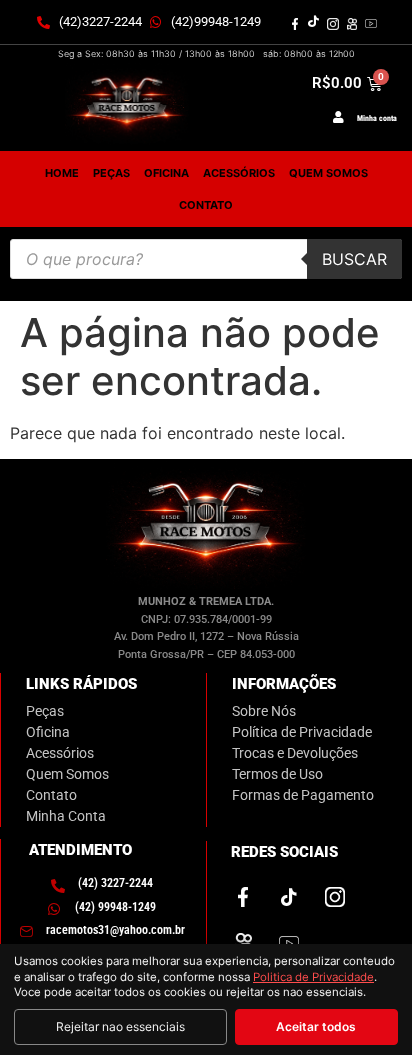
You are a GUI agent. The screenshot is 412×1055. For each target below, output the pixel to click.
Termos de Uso (277, 774)
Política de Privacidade (302, 732)
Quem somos (328, 173)
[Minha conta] (338, 117)
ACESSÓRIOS (239, 173)
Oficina (48, 732)
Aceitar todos (316, 1026)
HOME (62, 173)
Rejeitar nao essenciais (120, 1026)
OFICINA (166, 173)
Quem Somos (67, 774)
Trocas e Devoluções (295, 753)
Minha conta (377, 118)
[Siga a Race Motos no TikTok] (314, 22)
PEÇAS (111, 173)
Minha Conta (66, 816)
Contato (206, 205)
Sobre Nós (264, 711)
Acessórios (60, 753)
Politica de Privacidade (313, 977)
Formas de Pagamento (303, 795)
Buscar (354, 259)
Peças (45, 711)
